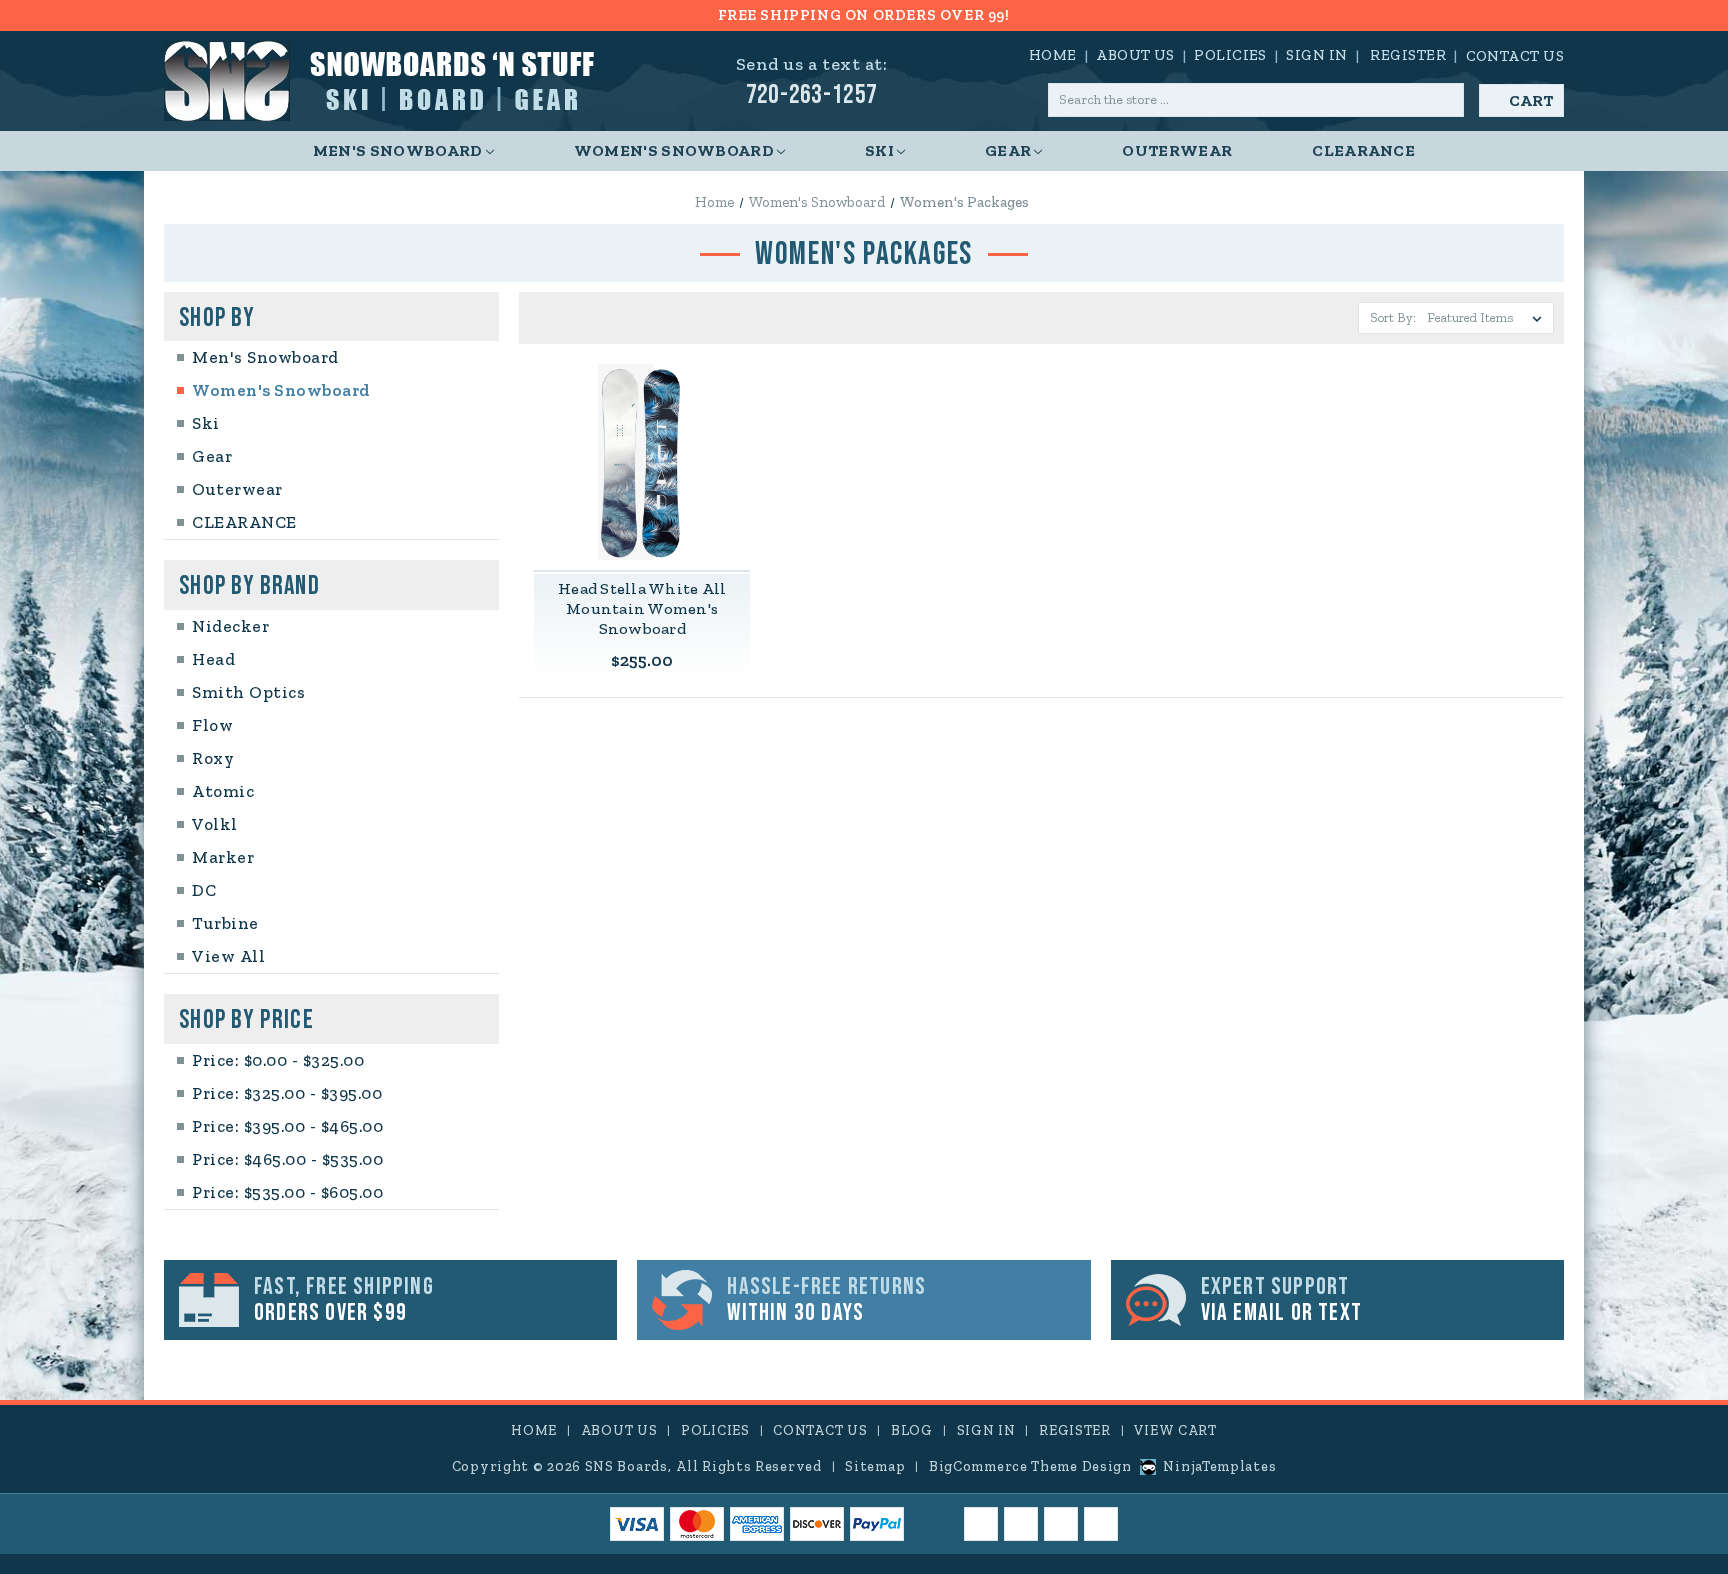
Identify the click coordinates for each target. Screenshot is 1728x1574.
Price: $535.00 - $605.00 (287, 1192)
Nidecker (230, 626)
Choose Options (642, 504)
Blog (912, 1430)
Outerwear (1177, 150)
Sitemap (875, 1466)
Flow (212, 725)
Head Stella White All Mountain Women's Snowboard (642, 608)
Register (1408, 55)
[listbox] (1488, 318)
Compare (635, 462)
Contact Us (1515, 56)
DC (204, 890)
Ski (879, 150)
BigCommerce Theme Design (1030, 1466)
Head (213, 659)
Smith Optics (248, 692)
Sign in (1316, 55)
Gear (1008, 150)
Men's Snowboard (398, 150)
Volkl (215, 824)
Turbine (225, 923)
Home (1053, 55)
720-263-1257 (812, 95)
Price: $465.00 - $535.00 (287, 1159)
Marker (223, 857)
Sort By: (1393, 317)
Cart (1531, 100)
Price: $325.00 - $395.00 (287, 1093)
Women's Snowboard (674, 150)
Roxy (213, 758)
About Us (1135, 55)
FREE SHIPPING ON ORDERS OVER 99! (863, 15)
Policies (1230, 55)
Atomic (223, 791)
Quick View (642, 420)
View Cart (1175, 1430)
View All (228, 956)
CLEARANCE (1363, 150)
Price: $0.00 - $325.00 (278, 1060)
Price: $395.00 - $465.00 (287, 1126)
